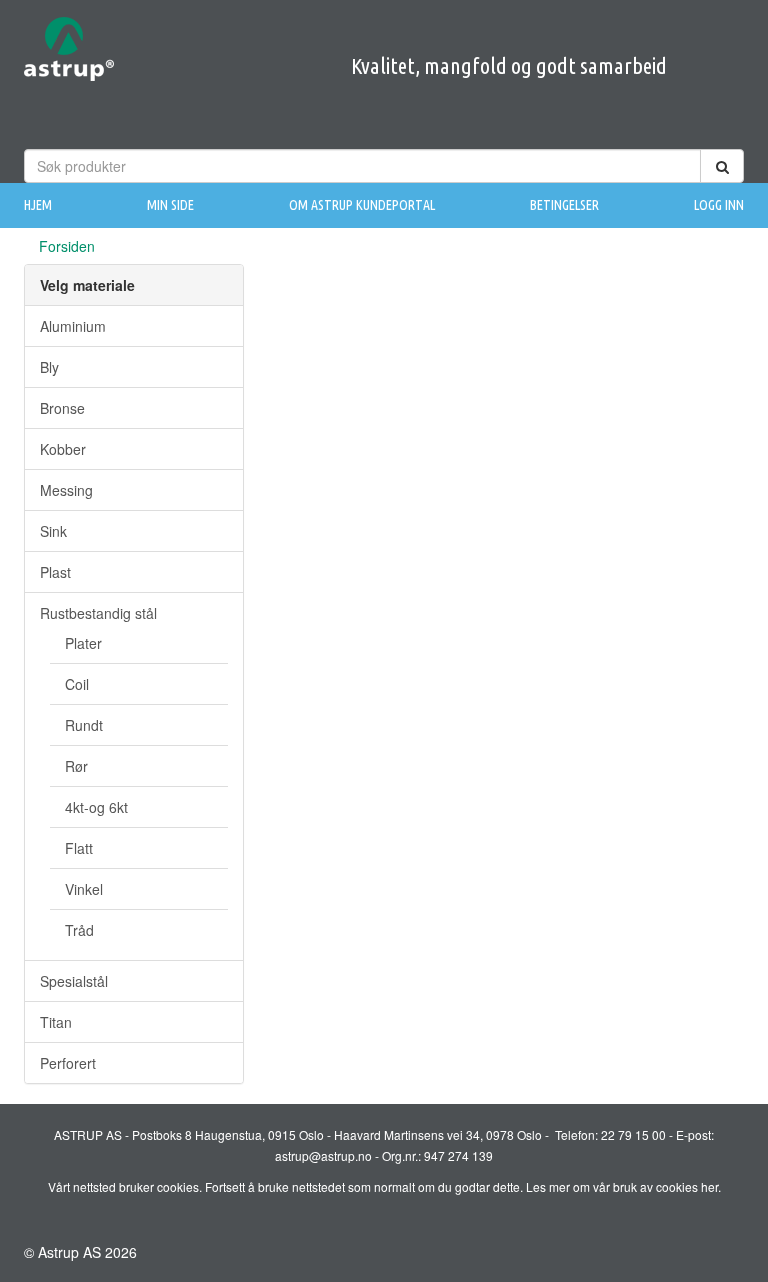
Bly (49, 367)
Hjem (38, 205)
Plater (83, 643)
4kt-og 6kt (96, 807)
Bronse (62, 408)
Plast (55, 572)
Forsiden (67, 246)
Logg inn (719, 205)
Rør (76, 766)
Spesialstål (74, 981)
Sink (53, 531)
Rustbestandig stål (98, 613)
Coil (77, 684)
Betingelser (564, 205)
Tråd (79, 930)
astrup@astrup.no (323, 1155)
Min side (170, 205)
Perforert (68, 1063)
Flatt (79, 848)
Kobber (63, 449)
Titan (56, 1022)
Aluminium (73, 326)
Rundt (84, 725)
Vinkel (84, 889)
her (709, 1186)
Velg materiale (87, 285)
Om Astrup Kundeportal (362, 205)
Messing (66, 490)
